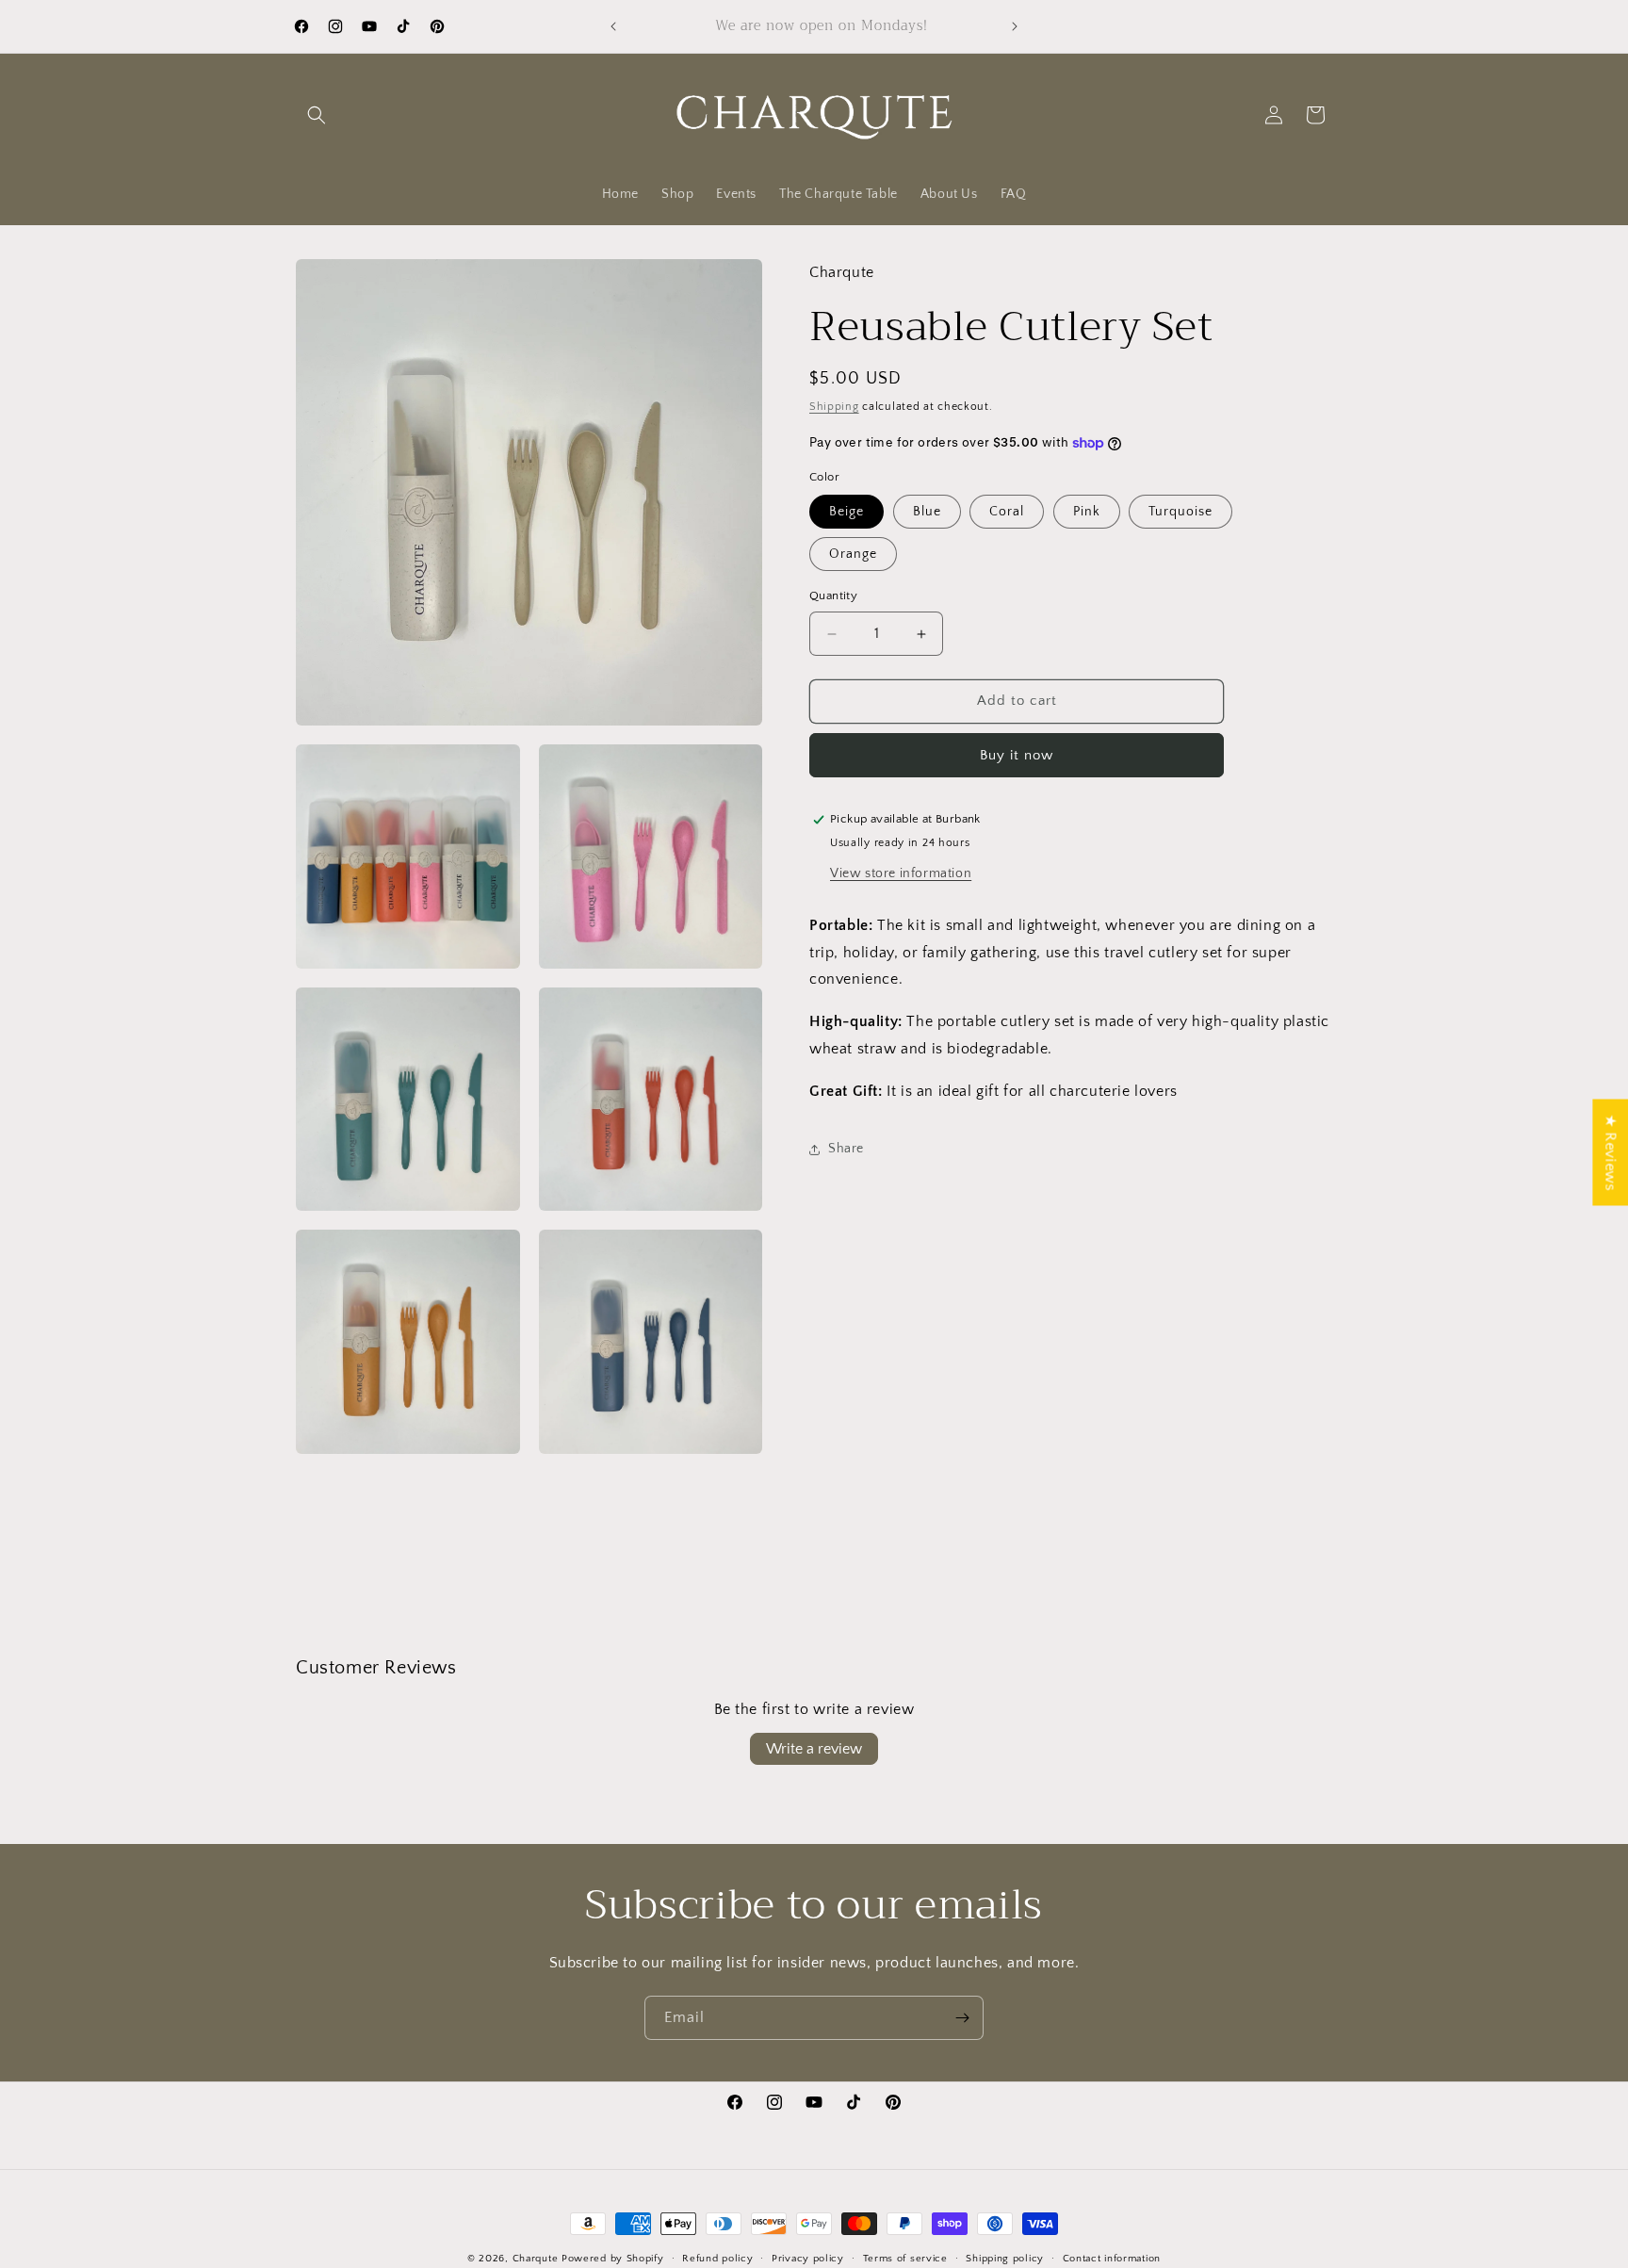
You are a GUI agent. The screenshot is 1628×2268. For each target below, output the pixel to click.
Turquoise (1180, 513)
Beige (847, 513)
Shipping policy (1005, 2258)
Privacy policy (808, 2258)
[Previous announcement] (613, 26)
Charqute (536, 2259)
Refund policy (717, 2258)
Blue (927, 513)
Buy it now (1017, 755)
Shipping (834, 408)
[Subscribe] (962, 2018)
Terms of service (905, 2258)
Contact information (1112, 2258)
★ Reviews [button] (1610, 1152)
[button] (317, 115)
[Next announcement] (1015, 26)
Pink (1087, 513)
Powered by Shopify (613, 2259)
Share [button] (846, 1149)
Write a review (814, 1749)
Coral (1007, 513)
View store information (901, 873)
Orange (853, 555)
